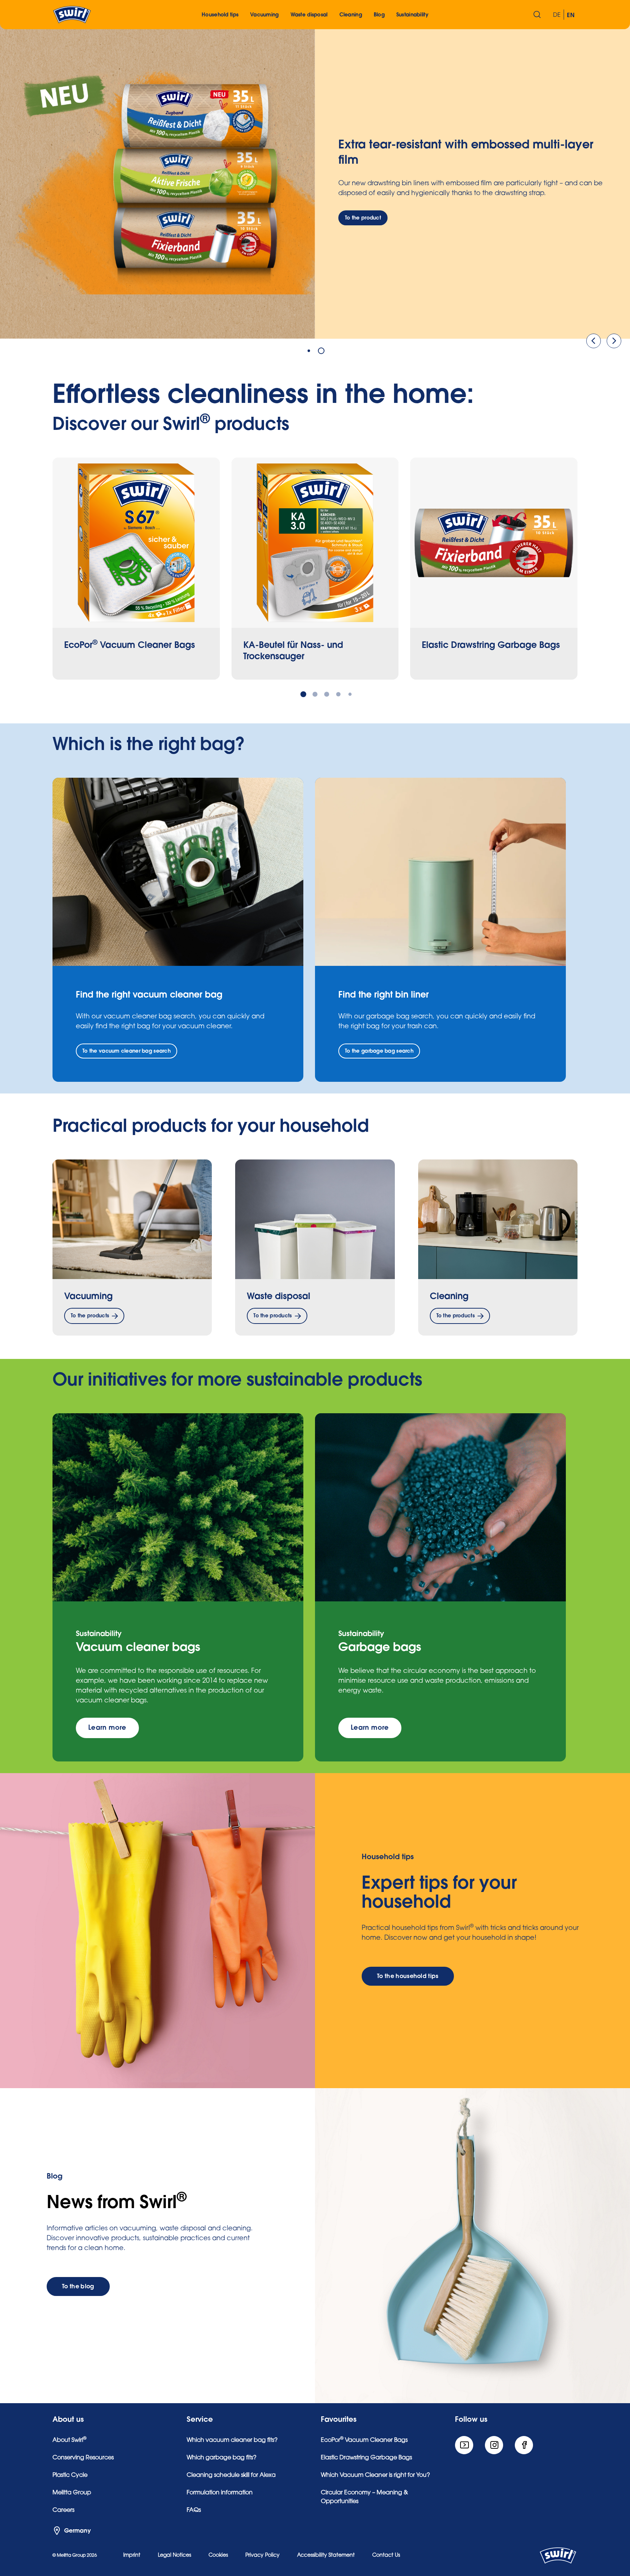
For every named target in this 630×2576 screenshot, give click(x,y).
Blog (379, 15)
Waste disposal (279, 1296)
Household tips (220, 15)
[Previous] (594, 341)
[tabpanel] (315, 181)
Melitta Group (72, 2493)
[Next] (614, 341)
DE (557, 15)
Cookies (218, 2556)
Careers (63, 2510)
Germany (77, 2531)
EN (571, 15)
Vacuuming (88, 1296)
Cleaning (449, 1296)
